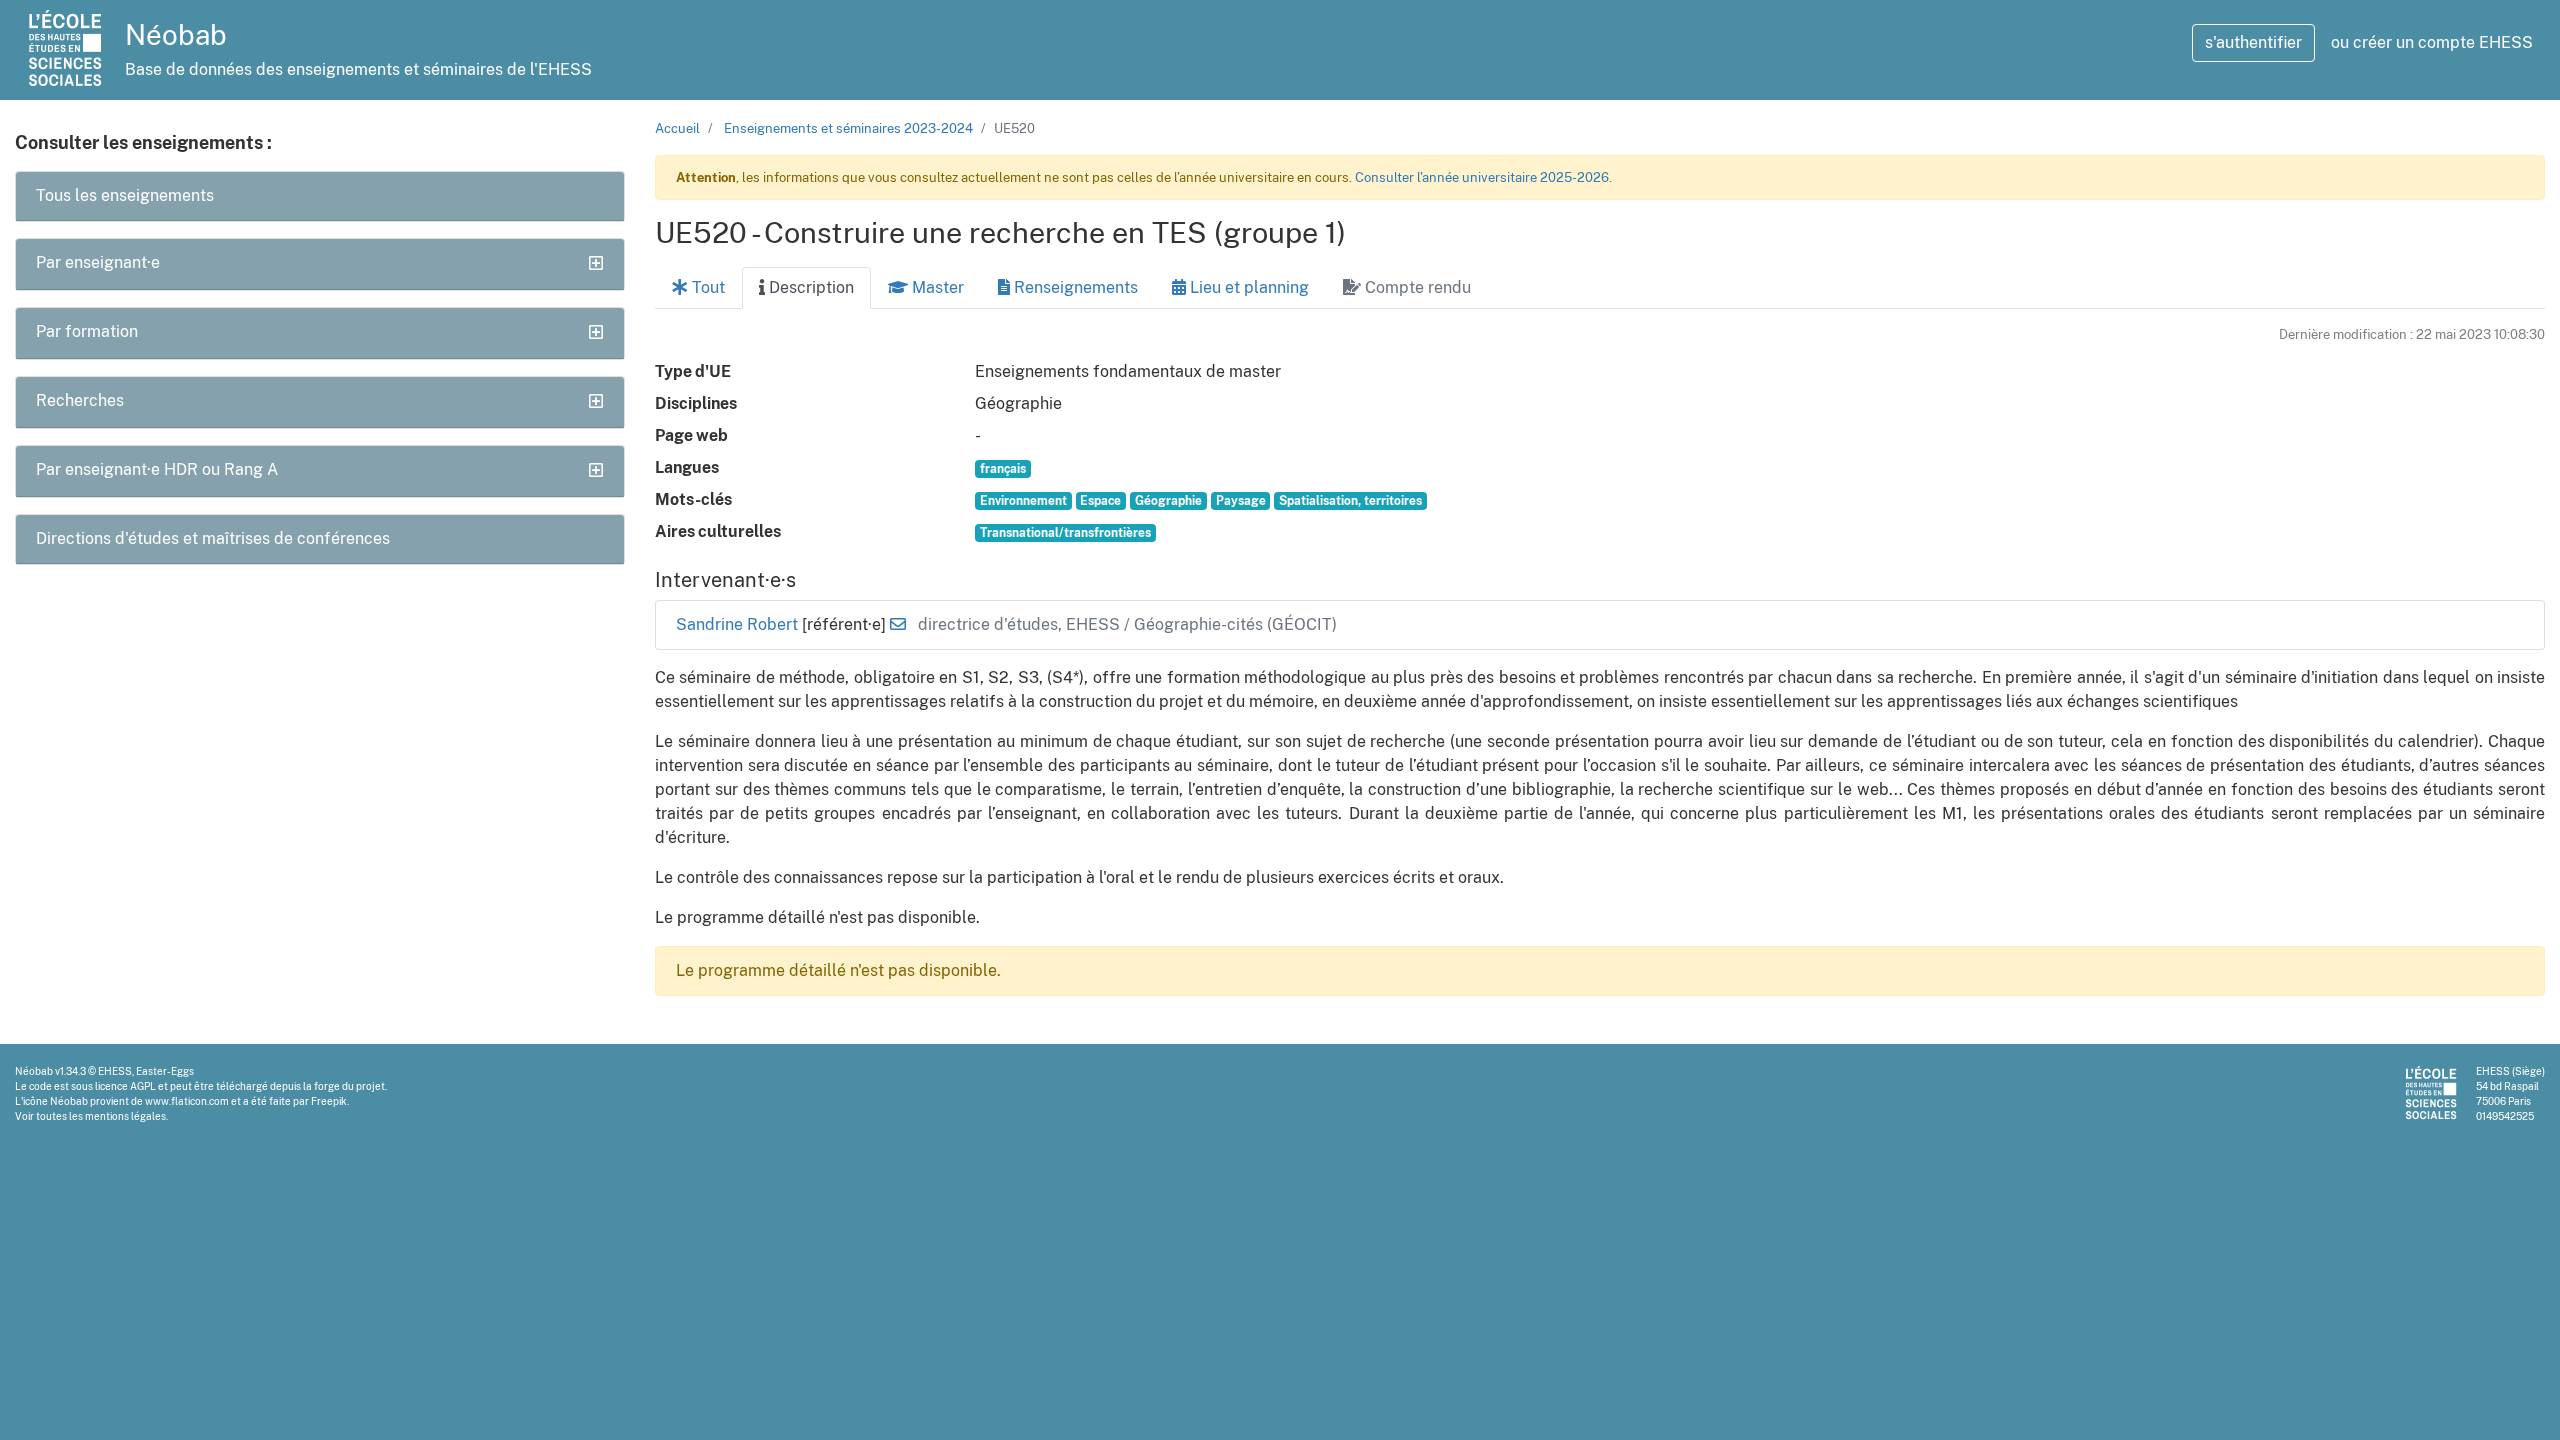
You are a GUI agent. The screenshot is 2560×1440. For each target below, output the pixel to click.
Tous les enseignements (125, 195)
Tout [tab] (706, 287)
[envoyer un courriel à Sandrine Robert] (898, 624)
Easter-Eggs (165, 1071)
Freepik (329, 1101)
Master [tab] (936, 287)
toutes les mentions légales (101, 1116)
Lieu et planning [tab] (1247, 287)
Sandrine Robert (739, 624)
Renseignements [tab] (1074, 287)
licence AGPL (125, 1086)
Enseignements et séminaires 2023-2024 (848, 128)
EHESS (115, 1071)
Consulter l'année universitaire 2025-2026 (1482, 177)
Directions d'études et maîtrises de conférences (213, 538)
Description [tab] (809, 287)
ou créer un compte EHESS (2432, 42)
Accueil (677, 128)
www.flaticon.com (187, 1101)
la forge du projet (344, 1086)
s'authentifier (2253, 42)
